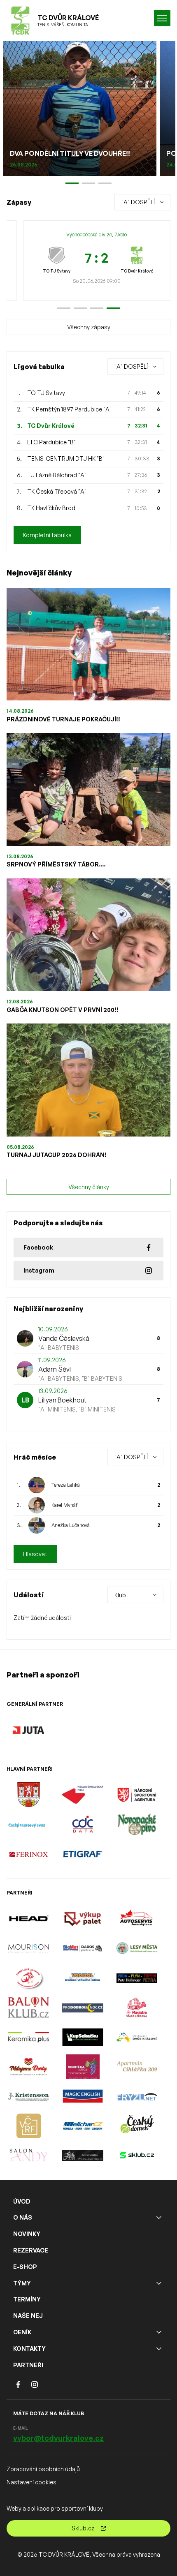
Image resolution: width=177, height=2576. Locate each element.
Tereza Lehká (66, 1485)
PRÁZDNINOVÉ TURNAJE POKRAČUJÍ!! (63, 719)
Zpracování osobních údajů (43, 2469)
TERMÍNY (27, 2299)
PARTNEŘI (28, 2365)
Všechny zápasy (89, 327)
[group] (97, 261)
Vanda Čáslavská (64, 1338)
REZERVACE (31, 2250)
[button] (64, 308)
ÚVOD (22, 2201)
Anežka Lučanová (71, 1525)
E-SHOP (25, 2267)
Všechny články (89, 1187)
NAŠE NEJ (28, 2316)
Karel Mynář (64, 1505)
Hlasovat (35, 1554)
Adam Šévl (55, 1369)
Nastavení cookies (31, 2482)
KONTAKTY (29, 2348)
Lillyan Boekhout (62, 1400)
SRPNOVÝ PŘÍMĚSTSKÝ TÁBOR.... (56, 864)
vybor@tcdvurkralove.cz (58, 2438)
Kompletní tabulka (47, 535)
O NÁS (23, 2217)
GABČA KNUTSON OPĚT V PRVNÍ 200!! (63, 1010)
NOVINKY (27, 2234)
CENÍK (22, 2332)
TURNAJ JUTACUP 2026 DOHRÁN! (57, 1155)
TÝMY (22, 2283)
